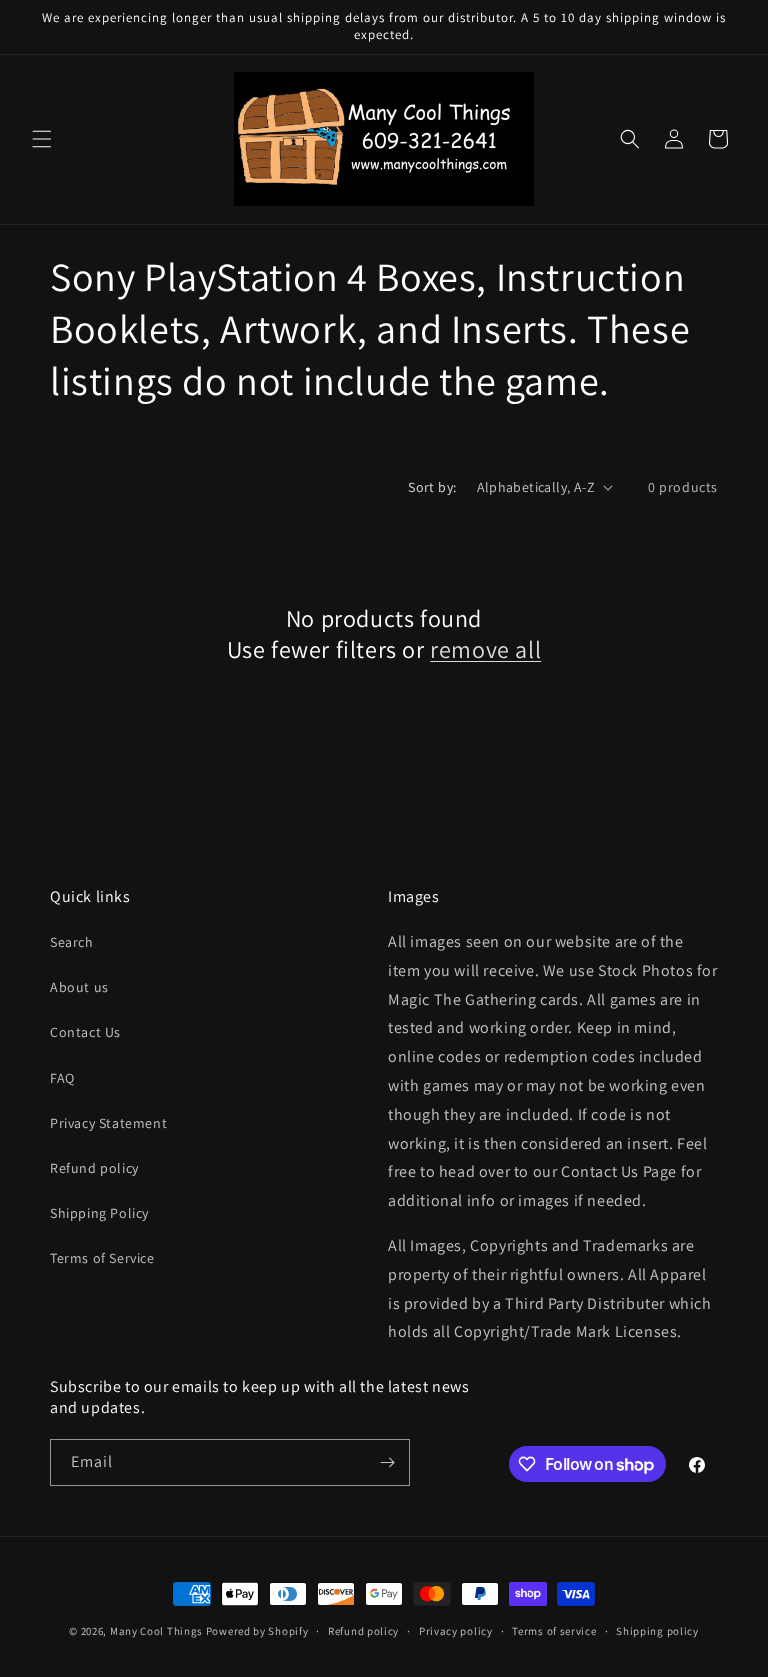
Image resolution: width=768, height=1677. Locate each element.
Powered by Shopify (257, 1631)
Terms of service (554, 1631)
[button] (42, 139)
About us (79, 987)
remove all (485, 649)
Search (72, 942)
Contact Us (85, 1032)
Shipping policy (657, 1631)
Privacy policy (456, 1631)
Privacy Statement (108, 1123)
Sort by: (432, 487)
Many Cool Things (156, 1631)
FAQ (62, 1078)
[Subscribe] (387, 1462)
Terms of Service (102, 1258)
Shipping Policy (99, 1213)
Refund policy (94, 1168)
